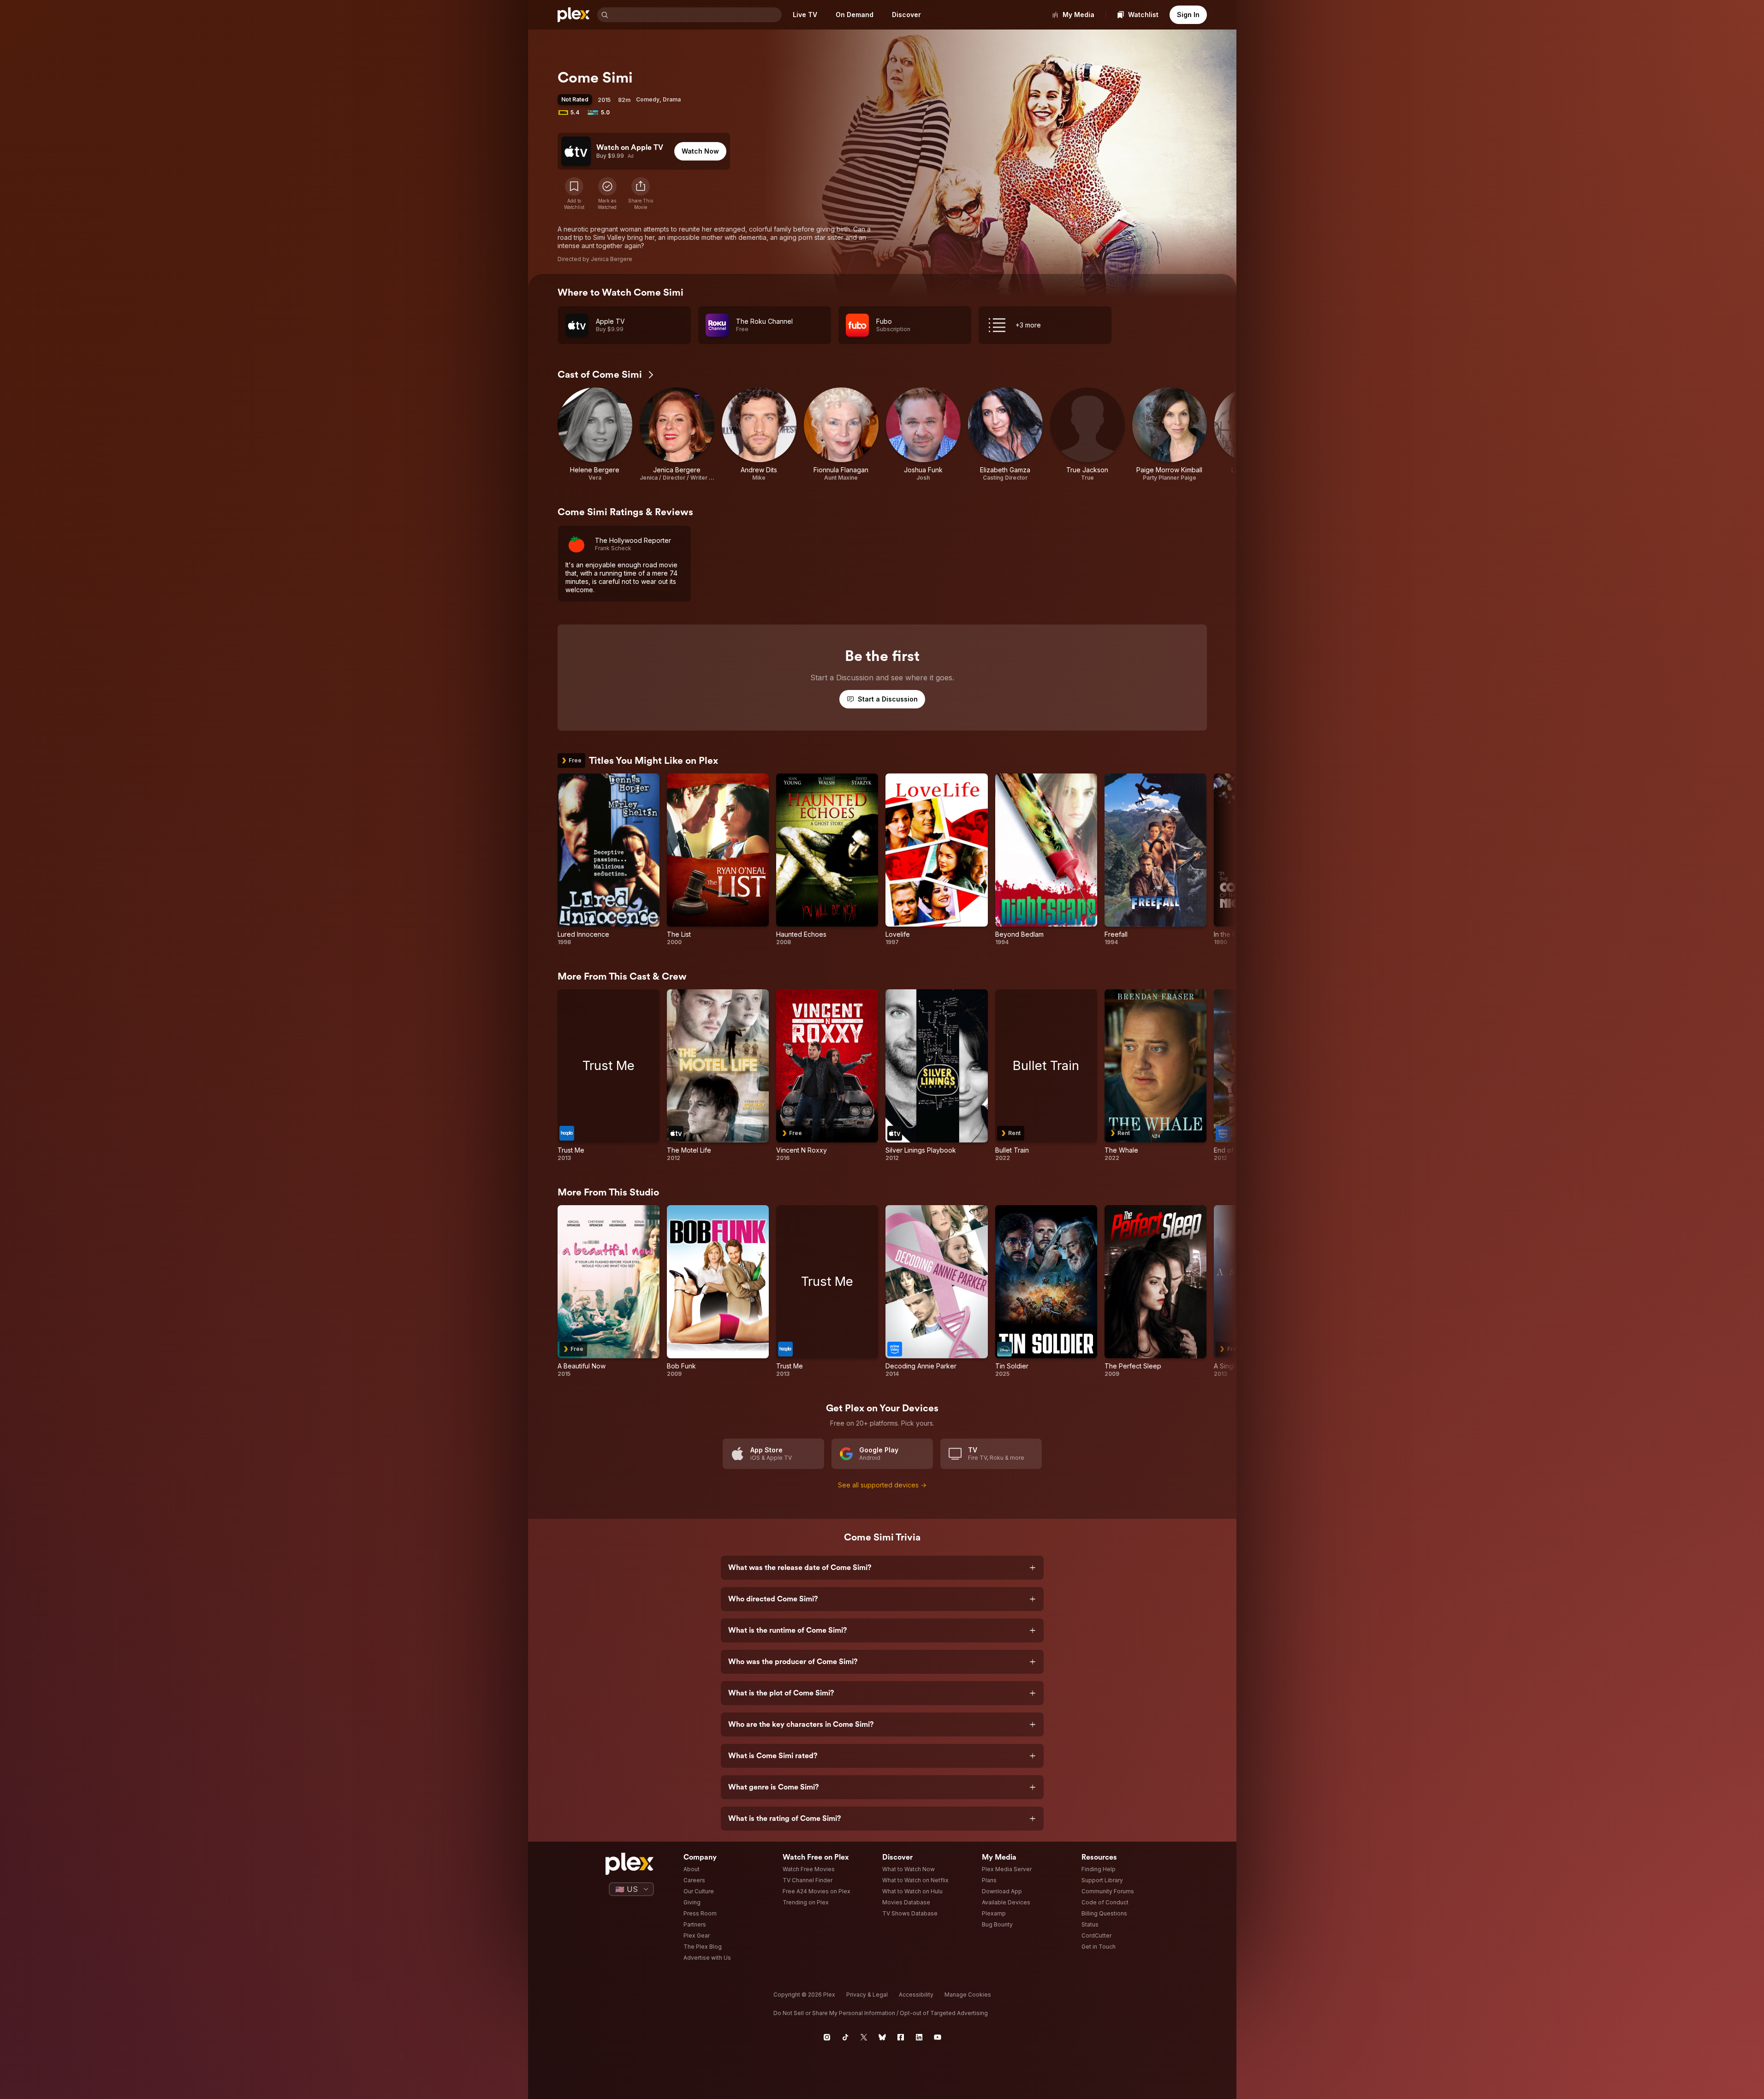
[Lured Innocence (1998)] (609, 860)
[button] (641, 194)
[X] (864, 2037)
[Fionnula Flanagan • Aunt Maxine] (841, 434)
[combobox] (696, 15)
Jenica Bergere (612, 259)
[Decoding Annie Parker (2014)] (936, 1291)
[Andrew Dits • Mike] (759, 434)
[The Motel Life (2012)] (718, 1076)
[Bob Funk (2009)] (718, 1291)
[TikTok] (845, 2037)
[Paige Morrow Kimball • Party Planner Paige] (1170, 434)
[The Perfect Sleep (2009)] (1155, 1291)
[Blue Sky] (882, 2037)
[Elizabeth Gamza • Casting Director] (1005, 434)
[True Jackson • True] (1087, 434)
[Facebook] (901, 2037)
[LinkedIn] (919, 2037)
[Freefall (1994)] (1155, 860)
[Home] (574, 15)
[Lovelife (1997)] (936, 860)
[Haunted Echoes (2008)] (827, 860)
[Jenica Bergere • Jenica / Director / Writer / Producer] (677, 434)
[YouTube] (938, 2037)
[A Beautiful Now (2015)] (609, 1291)
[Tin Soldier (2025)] (1046, 1291)
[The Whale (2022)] (1155, 1076)
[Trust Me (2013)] (609, 1076)
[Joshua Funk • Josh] (923, 434)
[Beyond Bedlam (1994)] (1046, 860)
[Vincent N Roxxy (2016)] (827, 1076)
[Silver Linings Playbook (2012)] (936, 1076)
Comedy (648, 99)
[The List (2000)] (718, 860)
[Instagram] (827, 2037)
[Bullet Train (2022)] (1046, 1076)
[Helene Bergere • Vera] (595, 434)
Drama (672, 99)
